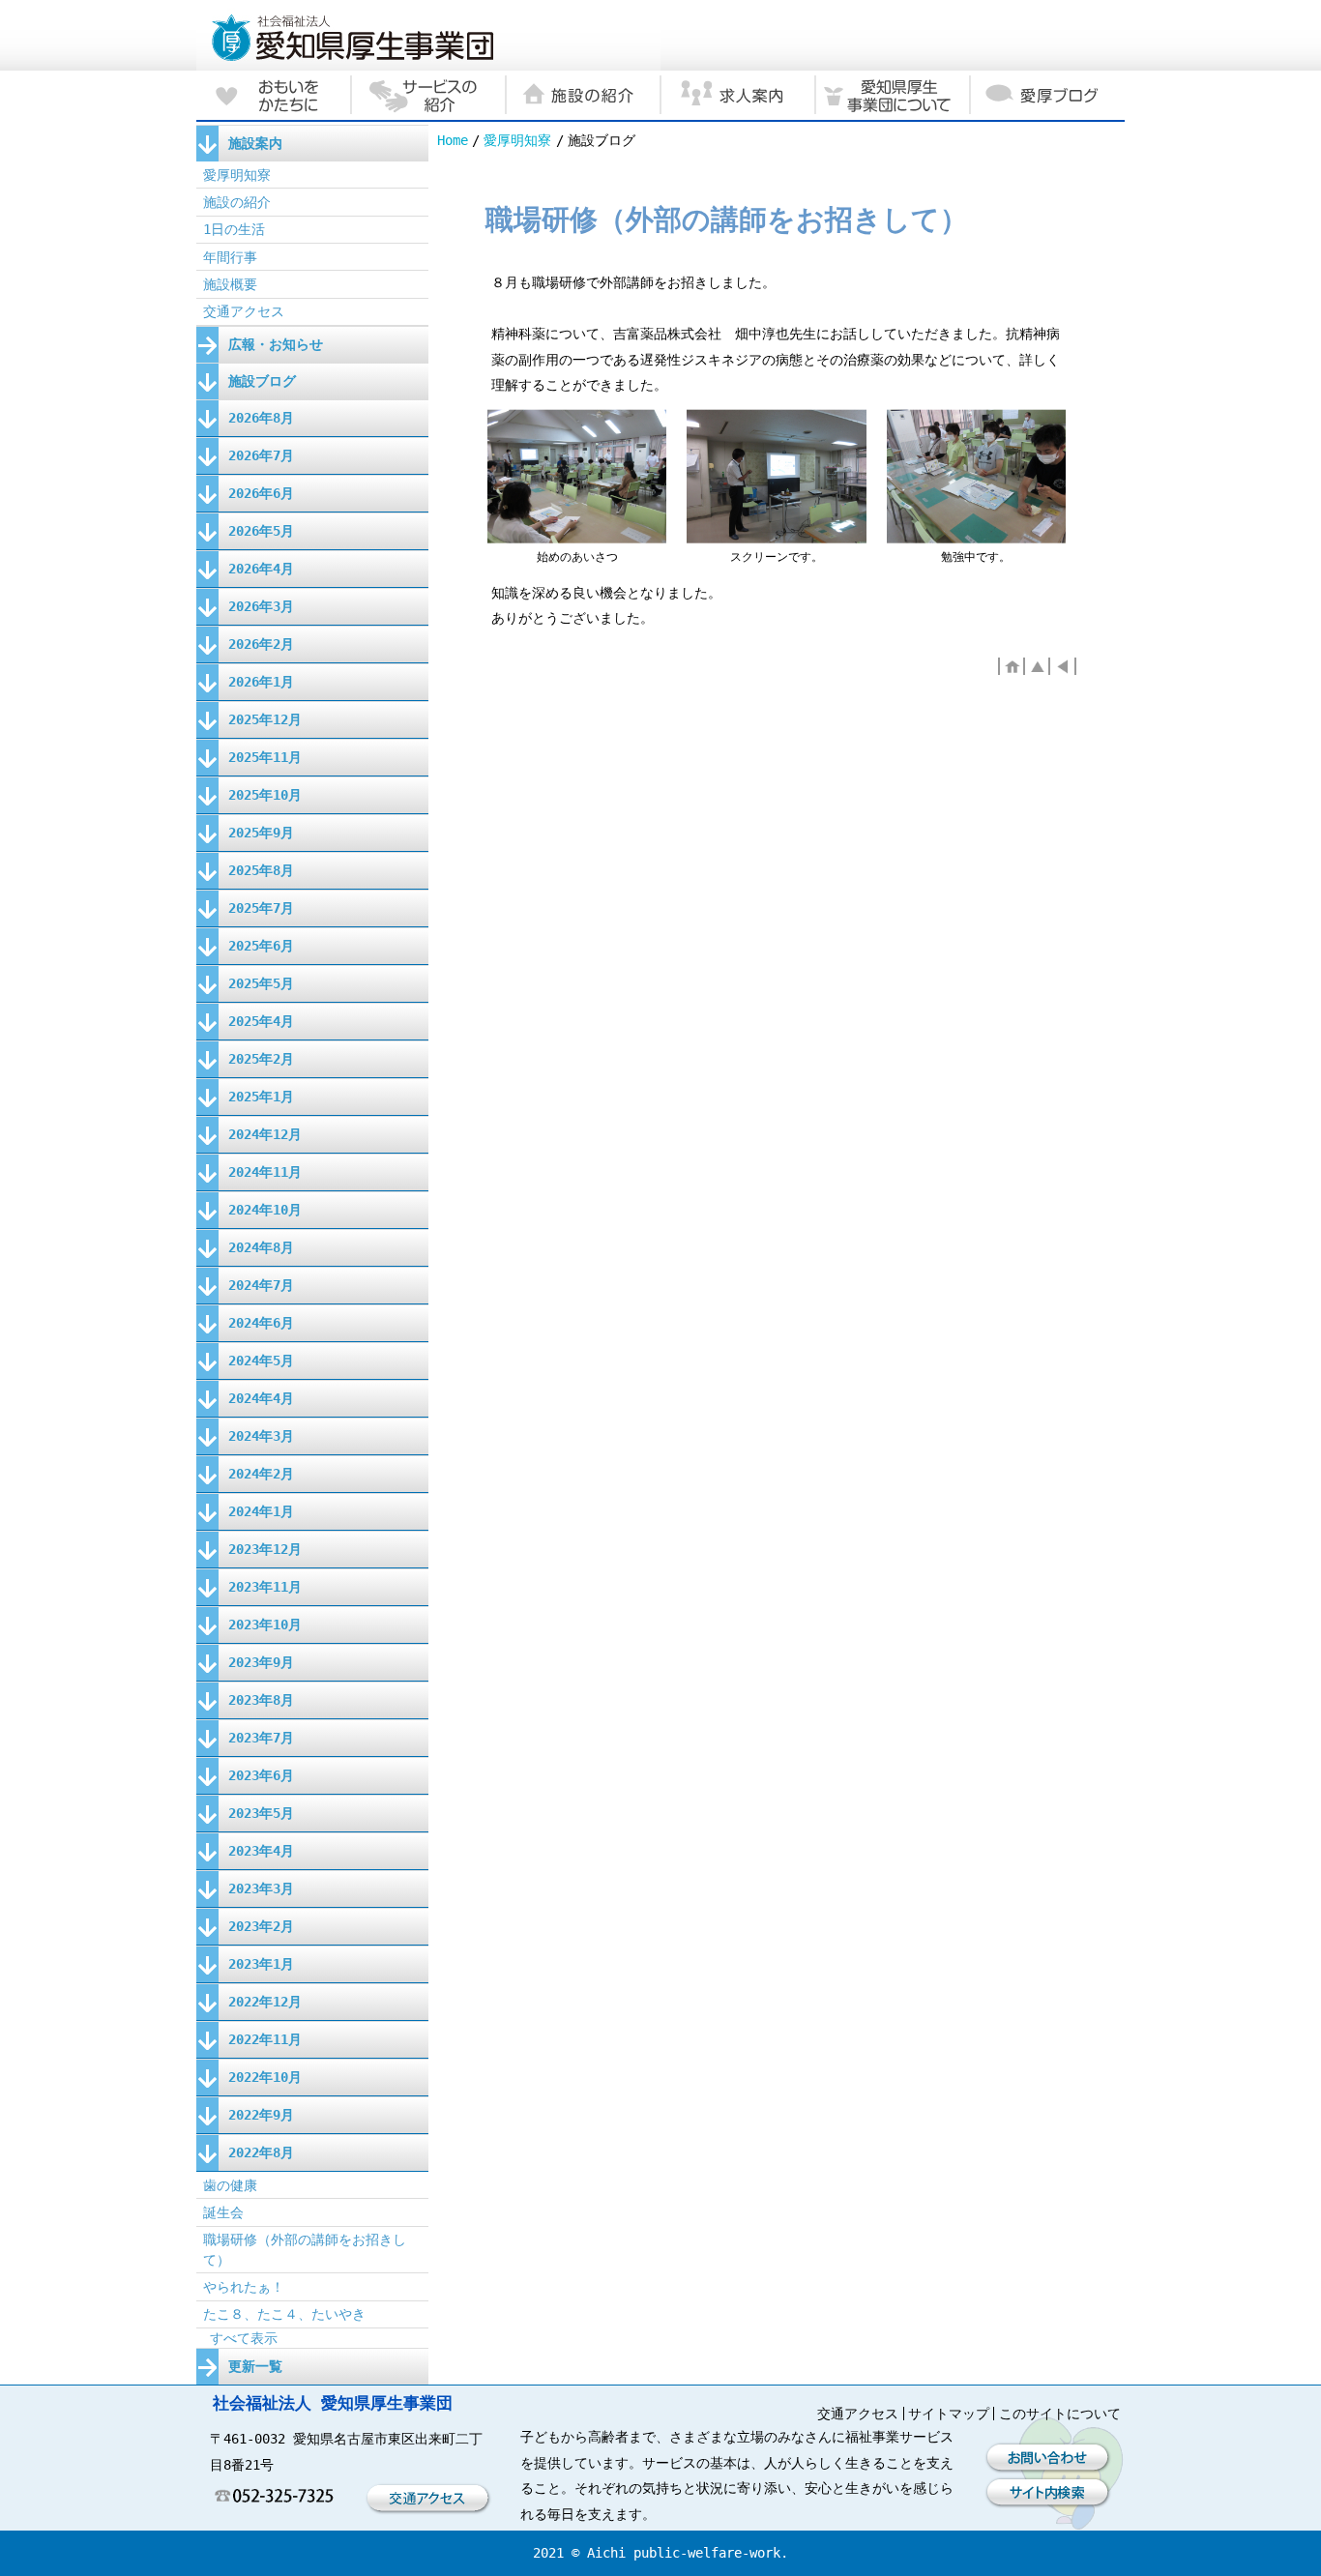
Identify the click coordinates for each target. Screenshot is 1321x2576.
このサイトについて (1060, 2414)
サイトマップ (949, 2414)
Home (453, 140)
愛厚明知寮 (517, 140)
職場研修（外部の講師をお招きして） (305, 2249)
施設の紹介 (237, 202)
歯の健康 (230, 2185)
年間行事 (230, 257)
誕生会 (223, 2212)
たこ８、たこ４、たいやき (284, 2314)
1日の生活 (234, 229)
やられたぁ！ (244, 2287)
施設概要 (230, 284)
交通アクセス (244, 311)
